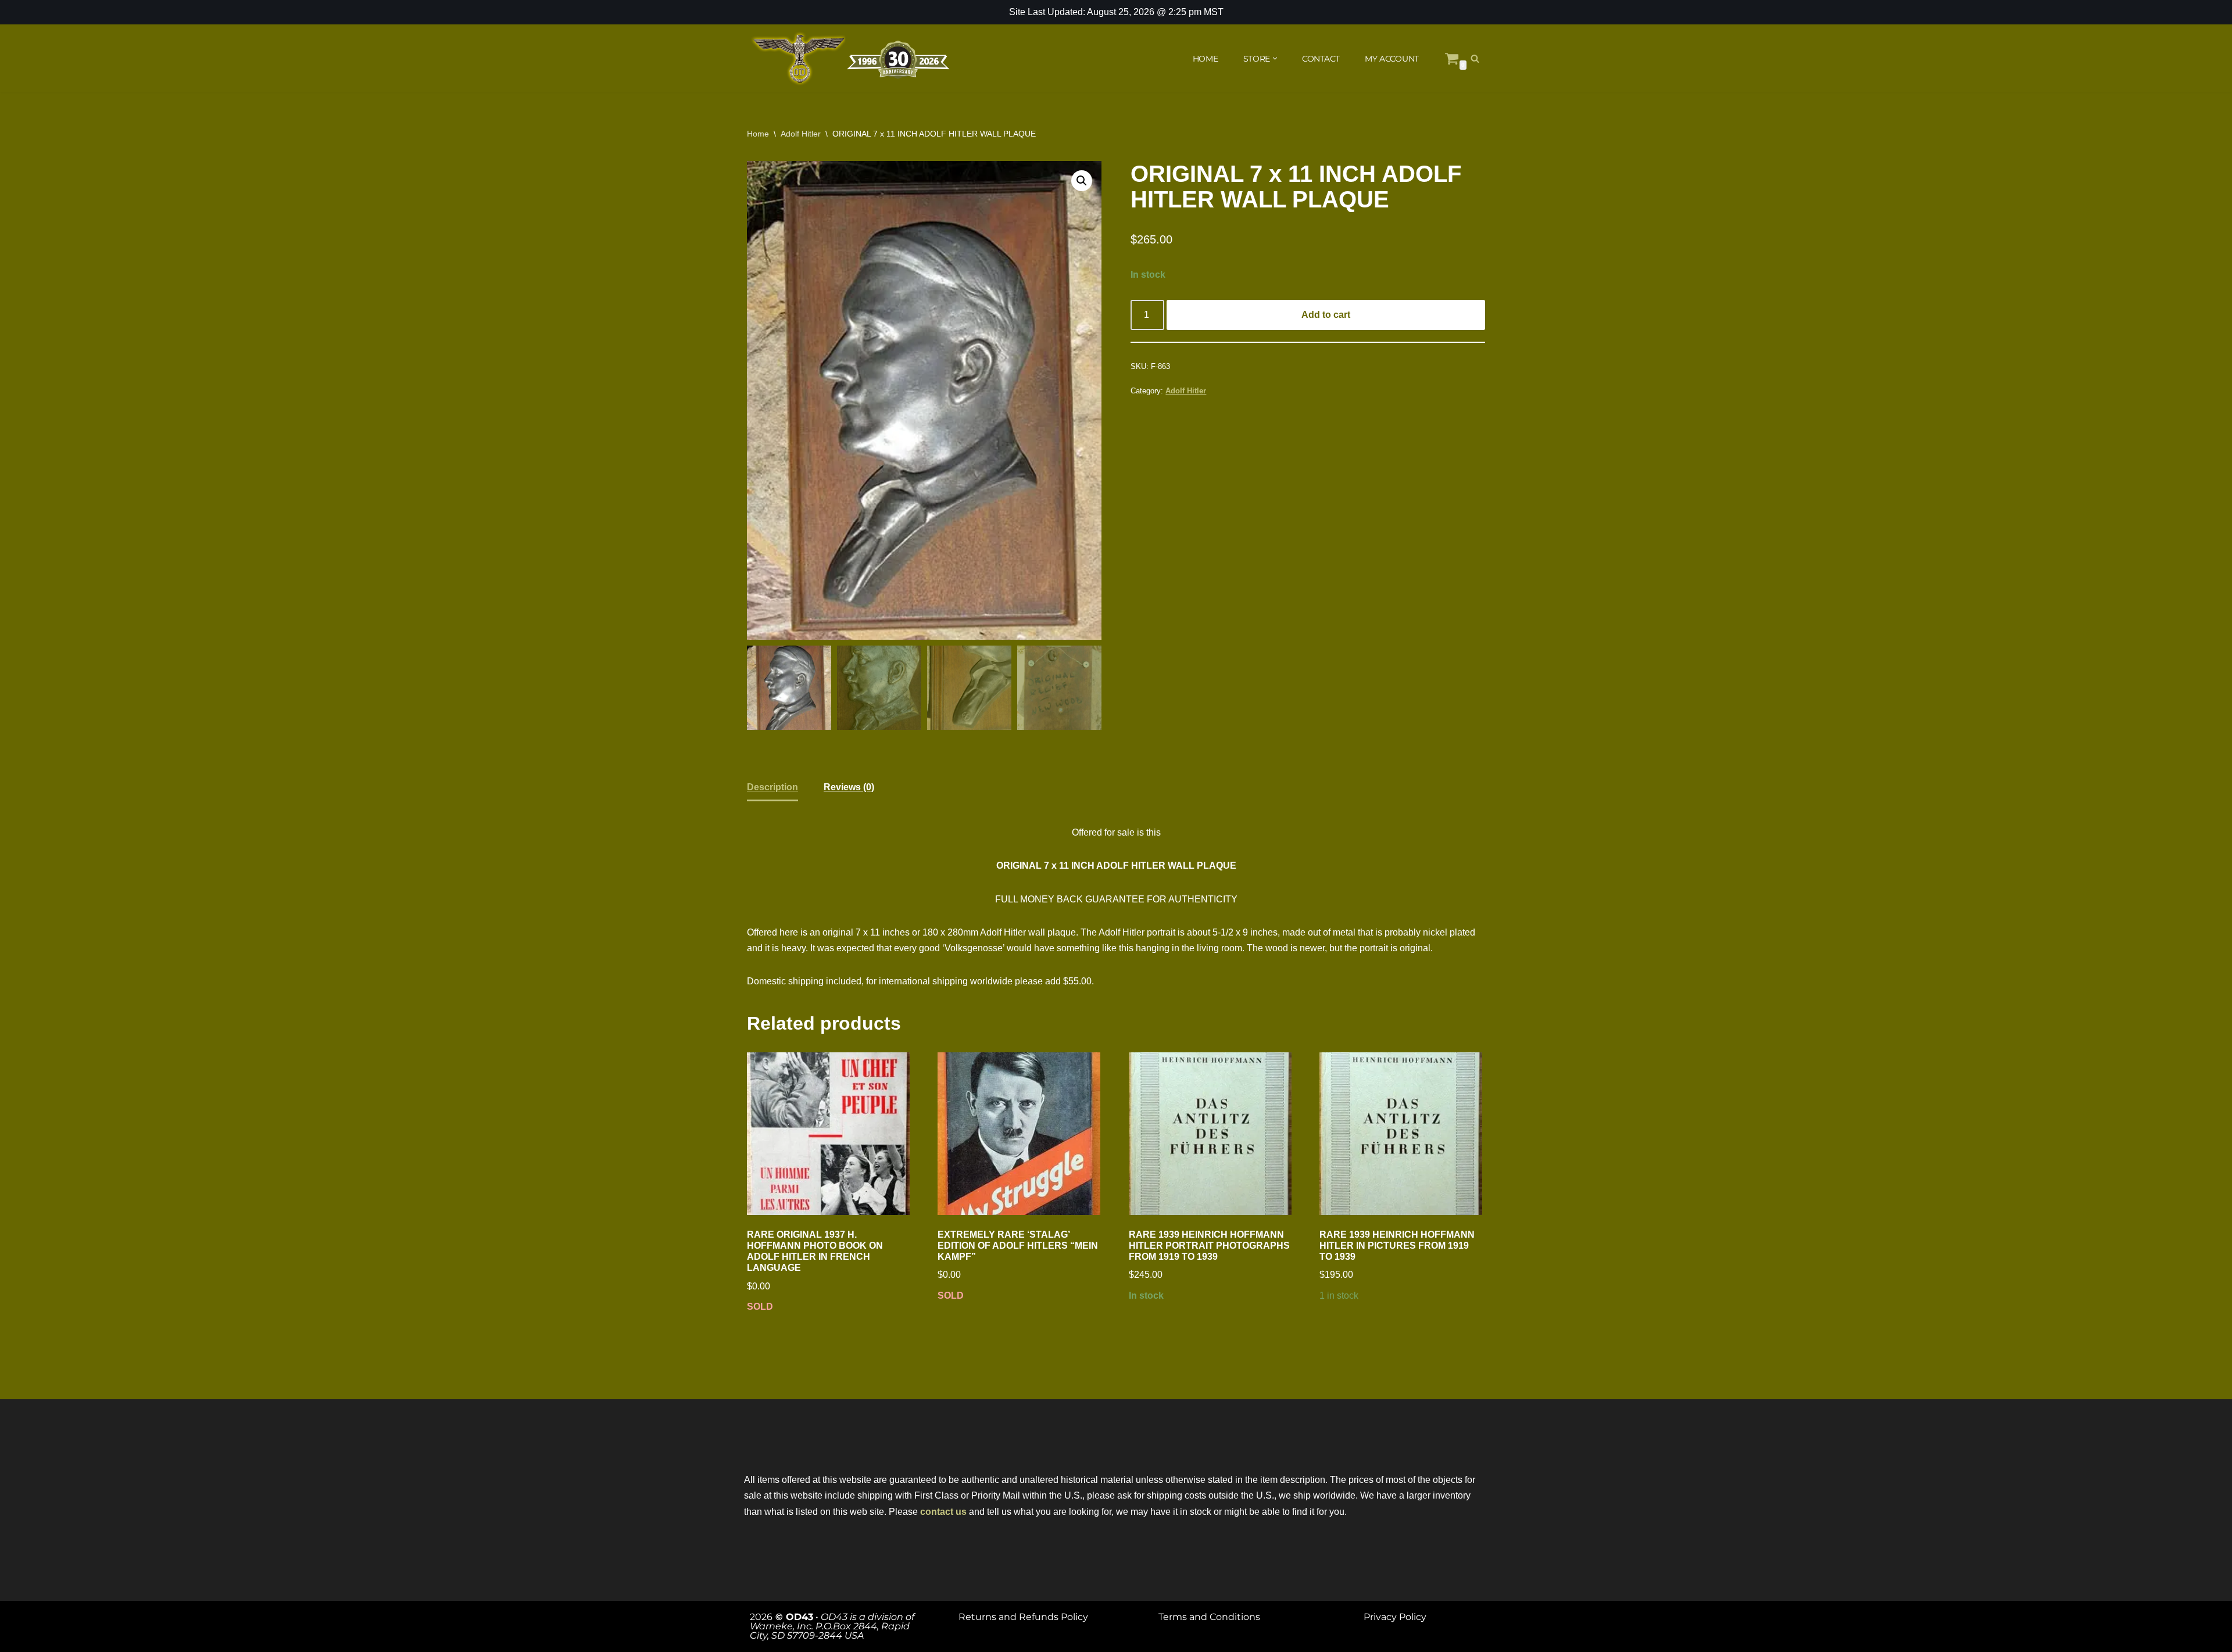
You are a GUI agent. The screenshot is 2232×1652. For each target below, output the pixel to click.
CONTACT (1321, 59)
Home (758, 134)
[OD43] (852, 59)
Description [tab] (772, 787)
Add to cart (1326, 315)
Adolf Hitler (801, 134)
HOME (1206, 59)
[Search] (1475, 58)
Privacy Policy (1395, 1617)
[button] (1275, 58)
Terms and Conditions (1209, 1617)
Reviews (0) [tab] (849, 787)
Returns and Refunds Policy (1023, 1617)
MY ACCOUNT (1392, 59)
